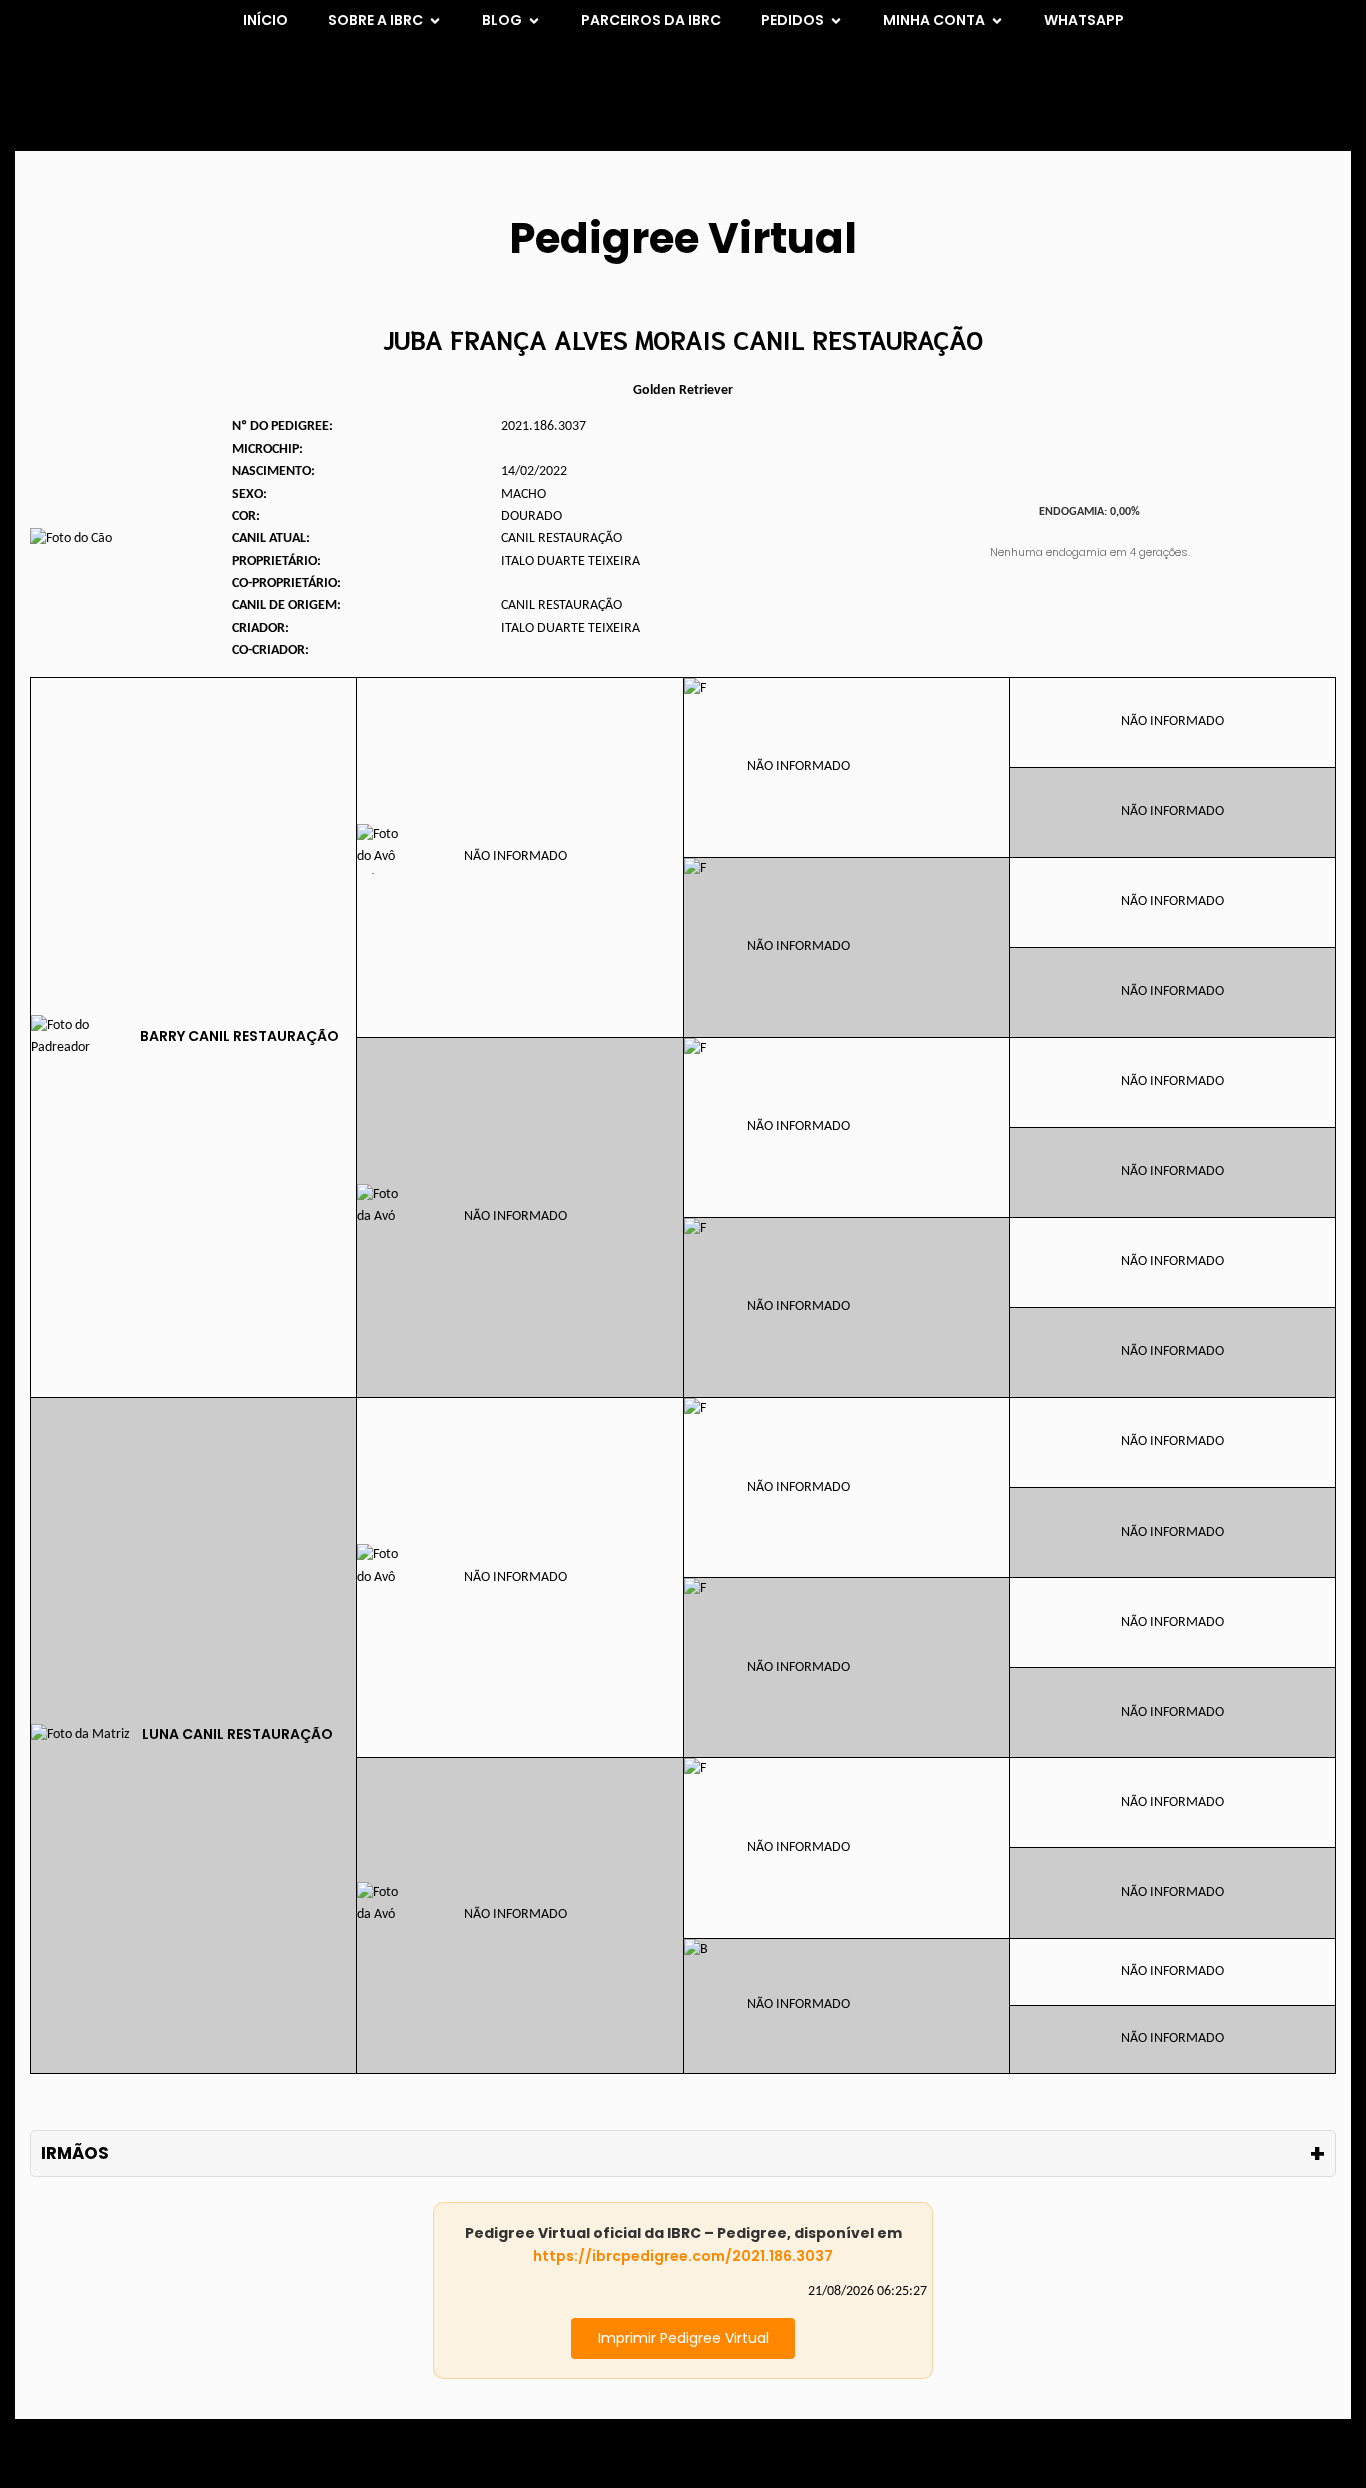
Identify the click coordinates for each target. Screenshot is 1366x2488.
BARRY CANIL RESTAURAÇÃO (239, 1036)
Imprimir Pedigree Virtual (683, 2338)
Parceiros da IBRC (651, 20)
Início (265, 20)
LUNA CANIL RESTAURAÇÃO (237, 1734)
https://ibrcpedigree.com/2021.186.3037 (683, 2256)
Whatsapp (1084, 20)
